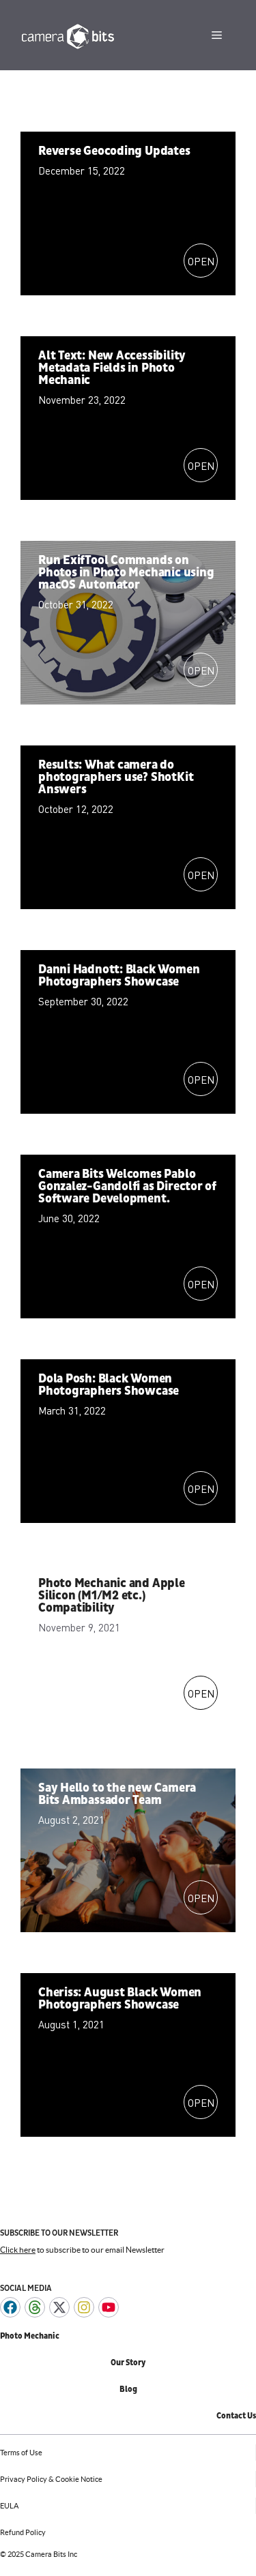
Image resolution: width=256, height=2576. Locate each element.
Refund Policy (23, 2532)
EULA (9, 2506)
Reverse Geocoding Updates (114, 151)
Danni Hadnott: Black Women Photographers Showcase (119, 976)
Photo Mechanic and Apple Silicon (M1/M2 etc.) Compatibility (112, 1596)
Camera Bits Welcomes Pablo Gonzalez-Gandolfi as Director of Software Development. (127, 1186)
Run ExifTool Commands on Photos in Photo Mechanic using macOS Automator (126, 573)
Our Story (128, 2363)
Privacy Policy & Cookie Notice (51, 2479)
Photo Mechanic (30, 2336)
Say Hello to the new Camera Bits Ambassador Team (117, 1794)
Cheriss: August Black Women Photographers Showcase (120, 1999)
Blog (128, 2389)
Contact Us (236, 2416)
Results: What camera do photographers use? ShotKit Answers (116, 777)
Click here (18, 2250)
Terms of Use (21, 2453)
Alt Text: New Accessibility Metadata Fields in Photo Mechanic (112, 368)
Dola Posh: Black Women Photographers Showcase (109, 1385)
